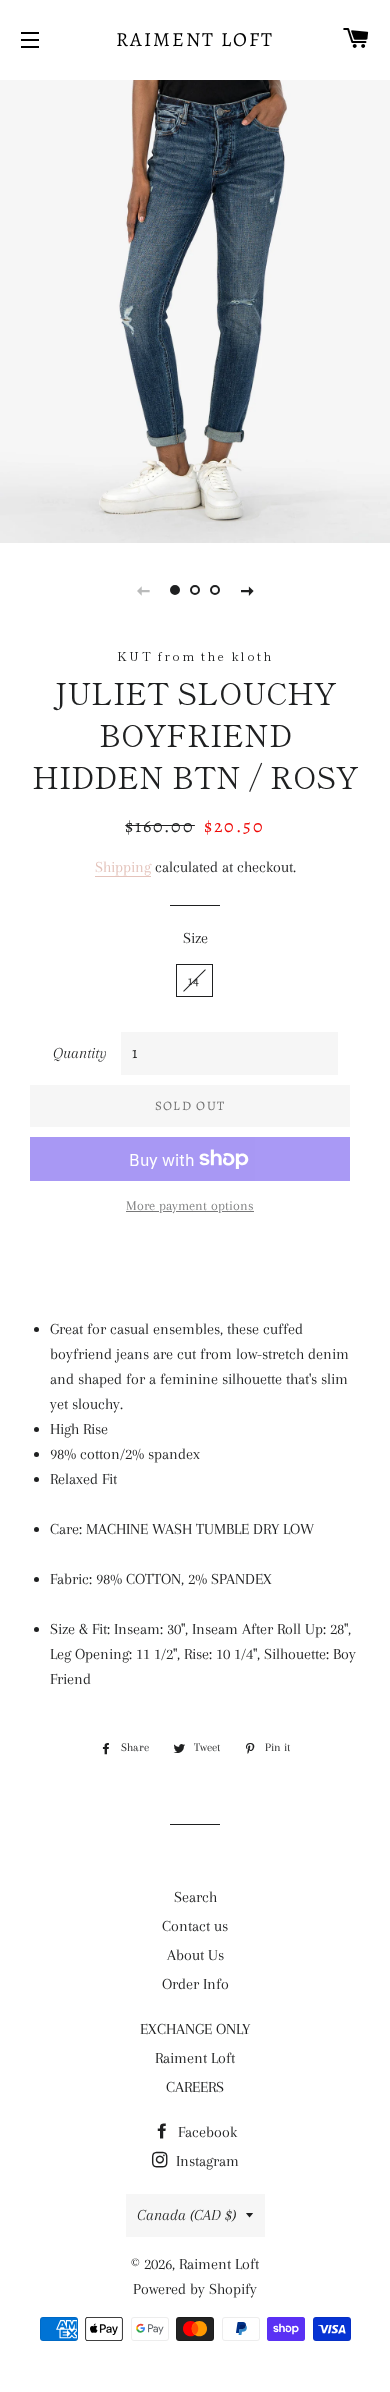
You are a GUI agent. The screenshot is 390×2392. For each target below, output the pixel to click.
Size (195, 938)
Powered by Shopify (195, 2289)
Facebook (205, 2132)
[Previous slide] (143, 590)
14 (194, 980)
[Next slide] (247, 590)
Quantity (80, 1053)
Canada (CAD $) (186, 2215)
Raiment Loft (195, 39)
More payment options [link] (190, 1205)
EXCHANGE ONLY (195, 2029)
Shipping (123, 867)
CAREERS (195, 2087)
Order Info (195, 1984)
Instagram (205, 2161)
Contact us (195, 1926)
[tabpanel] (195, 309)
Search (195, 1897)
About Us (195, 1955)
